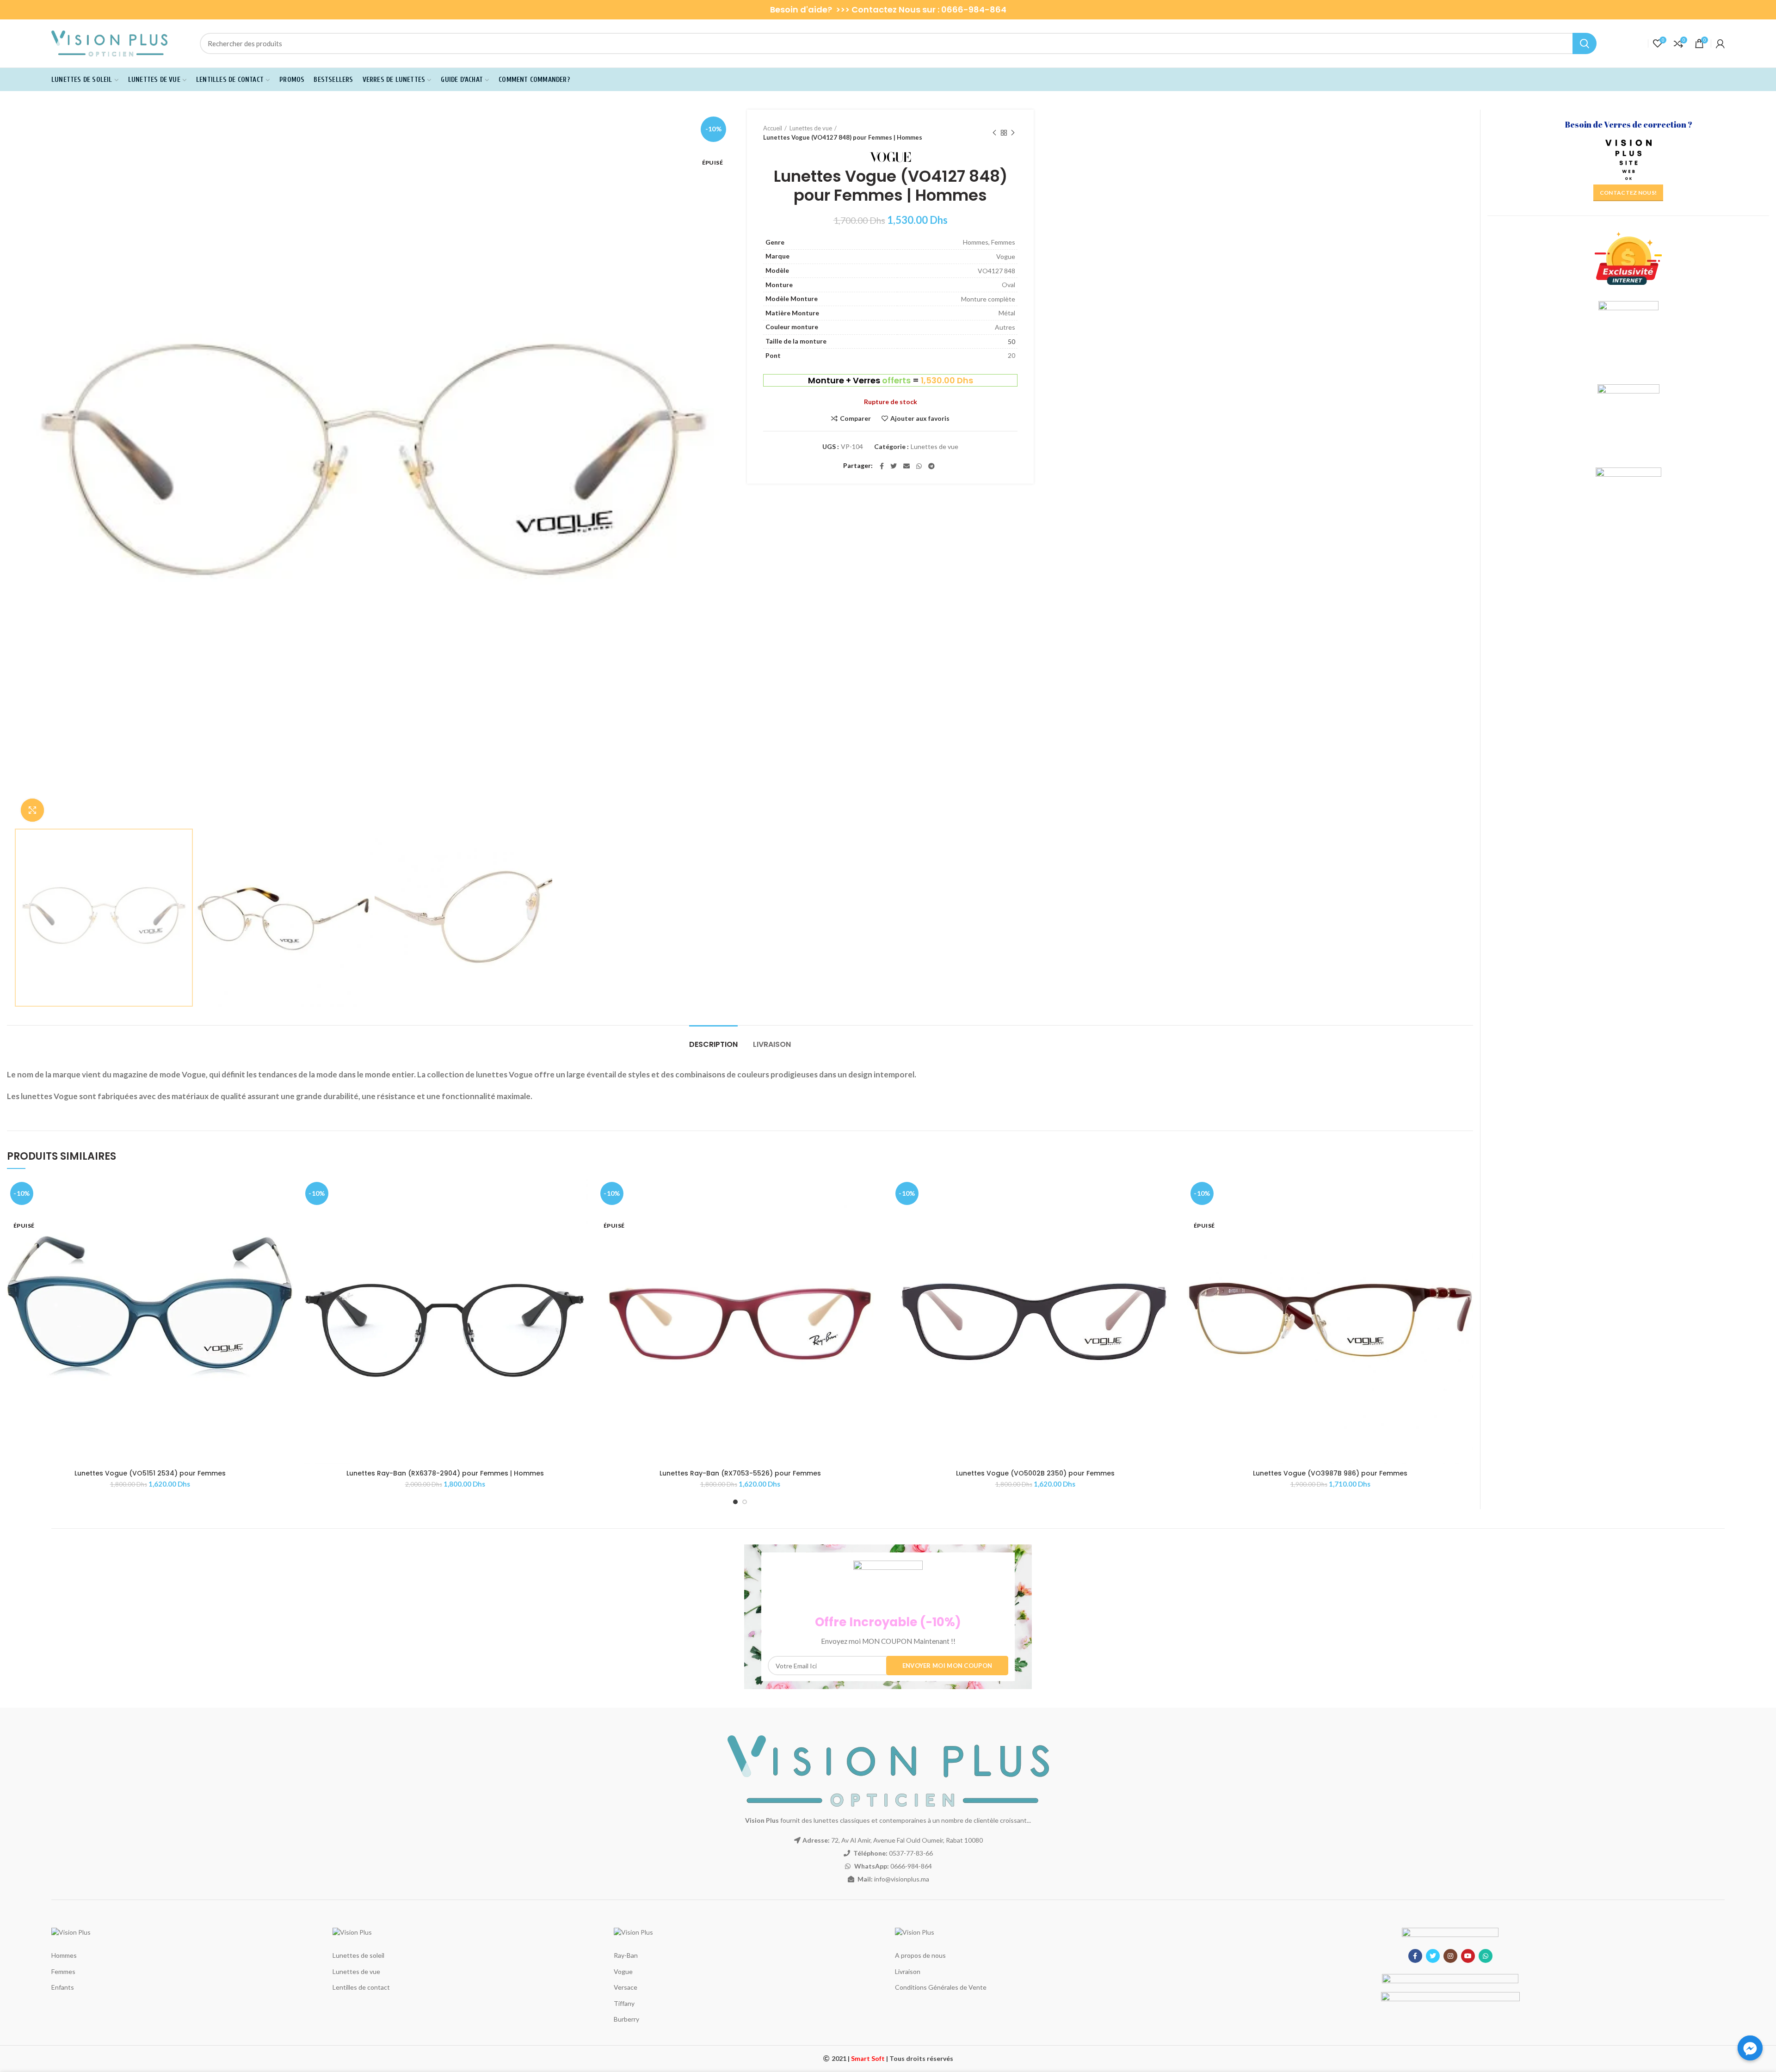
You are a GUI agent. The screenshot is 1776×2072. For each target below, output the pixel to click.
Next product (1013, 133)
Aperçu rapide (286, 1214)
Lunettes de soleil (358, 1955)
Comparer (855, 418)
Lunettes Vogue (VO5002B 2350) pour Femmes (1035, 1473)
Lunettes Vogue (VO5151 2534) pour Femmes (150, 1473)
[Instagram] (1450, 1956)
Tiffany (624, 2003)
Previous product (994, 133)
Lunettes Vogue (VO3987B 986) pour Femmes (1330, 1473)
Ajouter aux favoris (920, 418)
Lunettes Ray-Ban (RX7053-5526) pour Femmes (740, 1473)
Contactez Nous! (1628, 193)
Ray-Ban (626, 1955)
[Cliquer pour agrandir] (32, 810)
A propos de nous (920, 1955)
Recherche (1585, 43)
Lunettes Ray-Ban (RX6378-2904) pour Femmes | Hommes (445, 1473)
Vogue (623, 1971)
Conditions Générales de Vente (941, 1987)
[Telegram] (931, 466)
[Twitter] (894, 466)
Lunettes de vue (811, 128)
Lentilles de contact (361, 1987)
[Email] (906, 466)
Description (713, 1044)
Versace (626, 1987)
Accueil (773, 128)
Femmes (63, 1971)
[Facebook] (882, 466)
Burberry (626, 2019)
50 (1011, 341)
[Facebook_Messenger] (1750, 2048)
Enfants (63, 1987)
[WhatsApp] (919, 466)
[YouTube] (1468, 1956)
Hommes (64, 1955)
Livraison (772, 1044)
